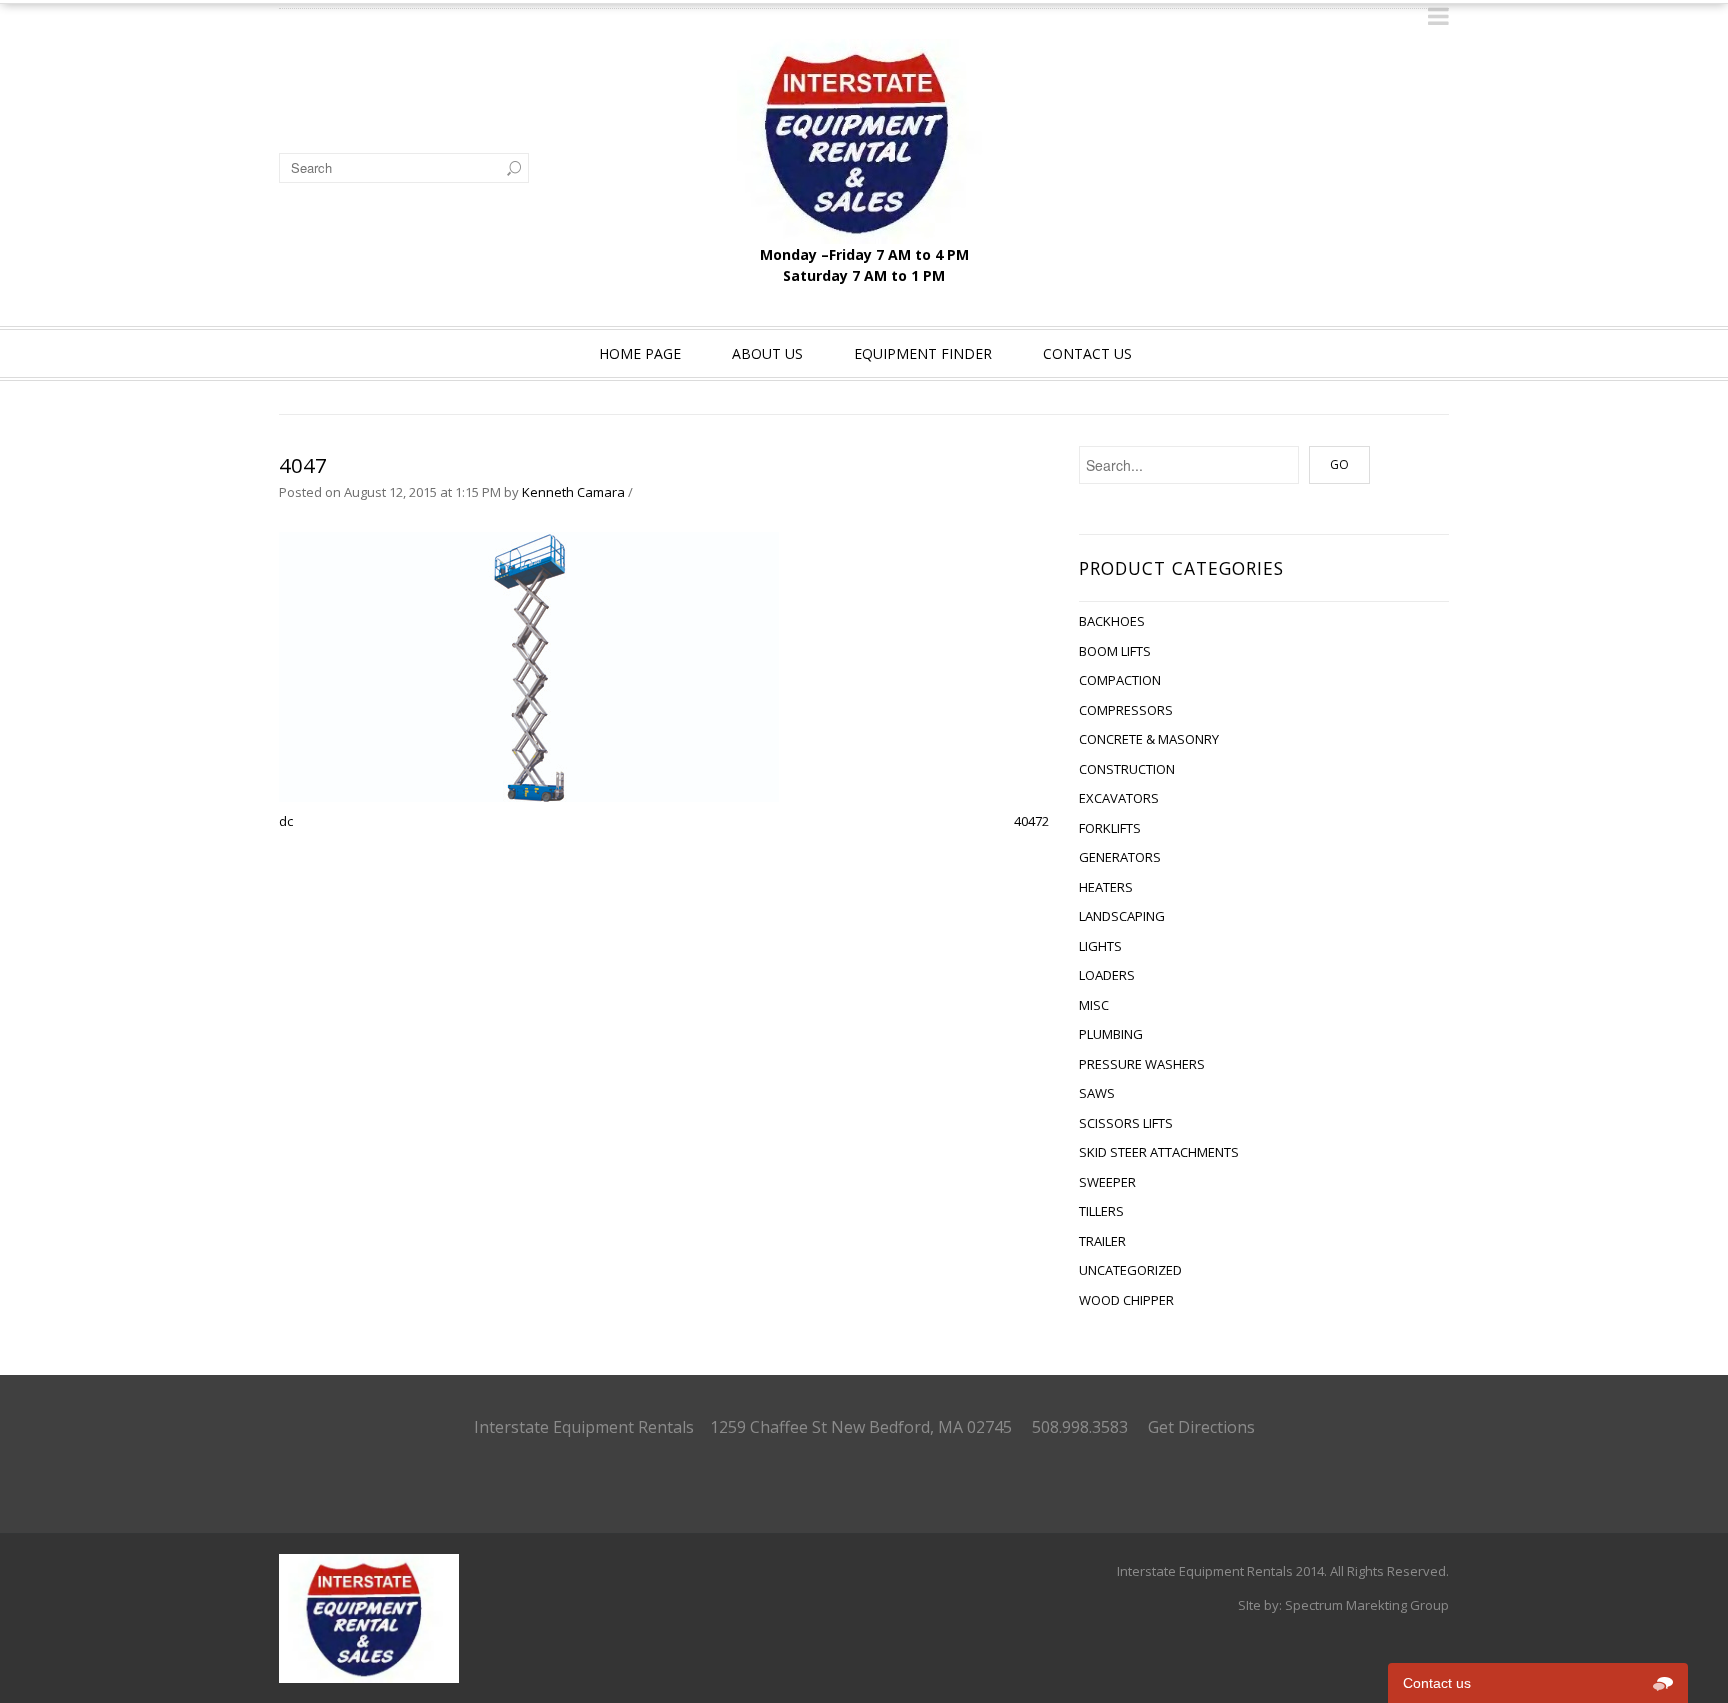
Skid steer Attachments (1159, 1152)
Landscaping (1122, 916)
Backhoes (1112, 621)
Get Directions (1201, 1427)
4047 (303, 465)
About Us (767, 353)
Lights (1100, 946)
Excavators (1119, 798)
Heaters (1106, 887)
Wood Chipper (1126, 1300)
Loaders (1107, 975)
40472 (1031, 821)
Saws (1097, 1093)
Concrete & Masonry (1149, 739)
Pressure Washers (1142, 1064)
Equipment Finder (923, 353)
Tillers (1101, 1211)
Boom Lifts (1115, 651)
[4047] (529, 666)
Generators (1120, 857)
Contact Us (1087, 353)
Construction (1127, 769)
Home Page (640, 353)
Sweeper (1107, 1182)
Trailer (1102, 1241)
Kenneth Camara (573, 492)
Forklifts (1110, 828)
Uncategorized (1130, 1270)
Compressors (1126, 710)
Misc (1094, 1005)
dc (286, 821)
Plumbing (1111, 1034)
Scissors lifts (1126, 1123)
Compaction (1120, 680)
